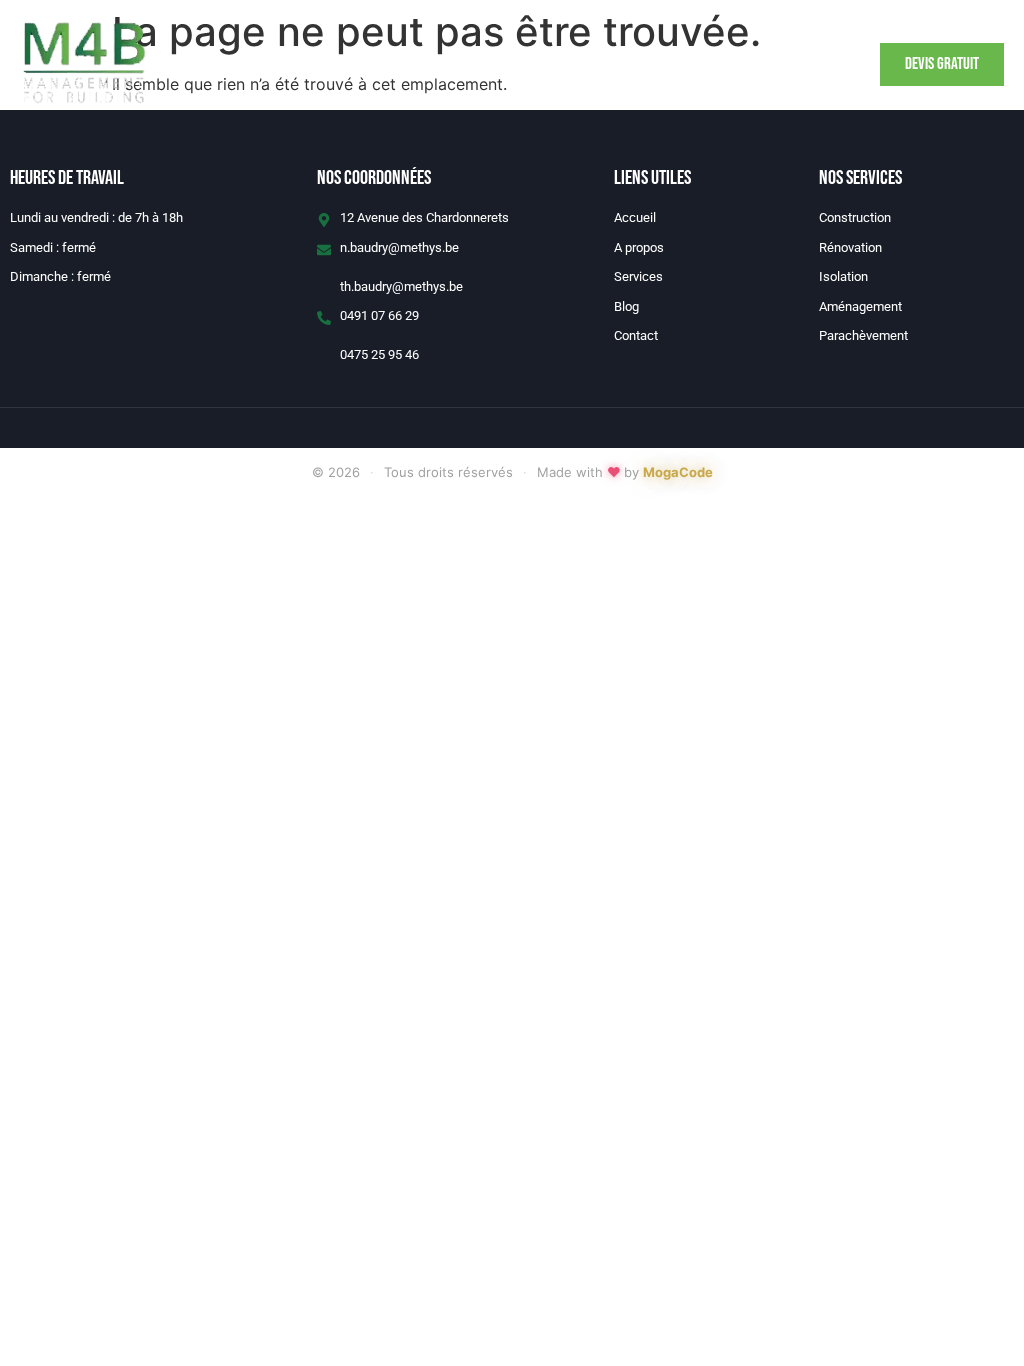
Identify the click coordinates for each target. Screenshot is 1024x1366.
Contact (649, 65)
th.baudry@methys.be (401, 286)
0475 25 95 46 (379, 354)
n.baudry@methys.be (399, 247)
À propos (390, 65)
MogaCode (678, 472)
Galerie (565, 65)
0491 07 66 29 (379, 315)
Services (480, 65)
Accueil (303, 65)
